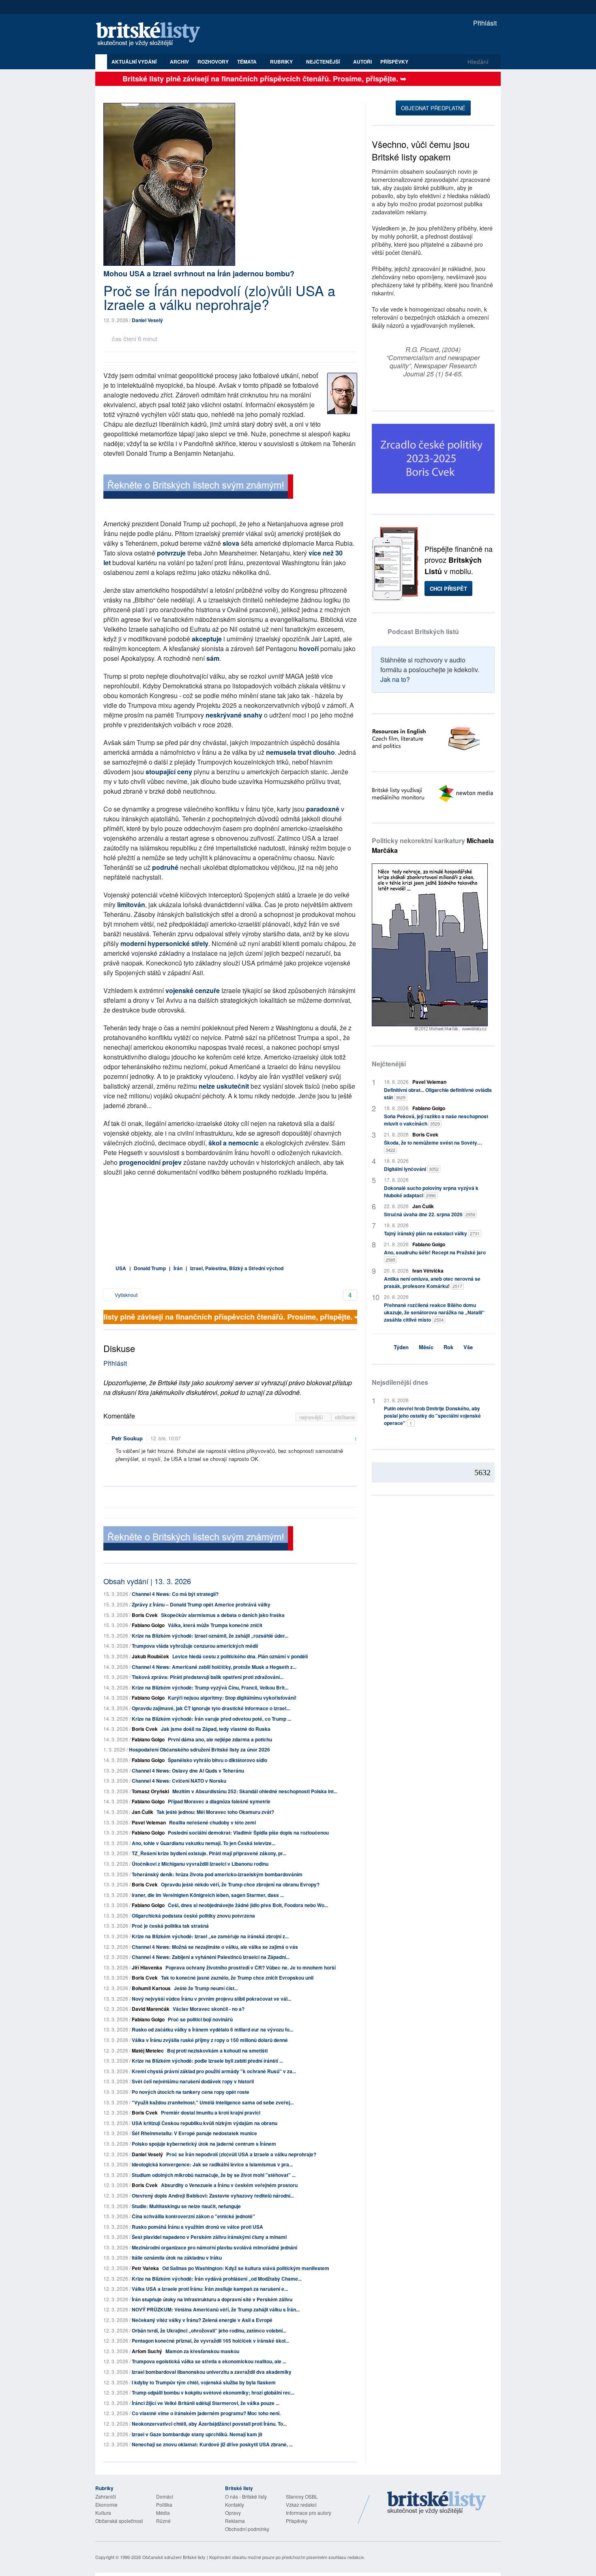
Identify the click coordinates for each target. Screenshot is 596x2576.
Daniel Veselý (147, 320)
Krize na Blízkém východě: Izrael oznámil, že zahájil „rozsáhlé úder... (210, 1636)
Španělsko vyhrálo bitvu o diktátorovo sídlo (218, 1760)
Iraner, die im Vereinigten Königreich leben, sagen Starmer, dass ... (208, 1895)
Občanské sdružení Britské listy (174, 2557)
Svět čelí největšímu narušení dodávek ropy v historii (193, 2081)
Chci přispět (448, 588)
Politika (164, 2504)
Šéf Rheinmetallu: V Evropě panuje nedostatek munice (194, 2133)
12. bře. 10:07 (166, 1438)
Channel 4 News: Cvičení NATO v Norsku (179, 1781)
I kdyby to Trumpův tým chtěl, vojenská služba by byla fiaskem (204, 2382)
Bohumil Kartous (151, 1988)
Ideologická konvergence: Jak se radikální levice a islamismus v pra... (212, 2164)
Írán (178, 1268)
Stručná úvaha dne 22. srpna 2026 (430, 1214)
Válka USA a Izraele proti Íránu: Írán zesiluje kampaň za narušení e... (210, 2289)
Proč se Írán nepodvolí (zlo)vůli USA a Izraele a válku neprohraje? (241, 2154)
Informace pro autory (309, 2513)
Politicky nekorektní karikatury (433, 845)
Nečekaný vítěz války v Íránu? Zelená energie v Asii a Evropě (202, 2320)
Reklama (235, 2521)
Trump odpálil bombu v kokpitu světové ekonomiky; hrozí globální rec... (213, 2392)
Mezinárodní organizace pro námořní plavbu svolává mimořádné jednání (214, 2247)
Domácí (165, 2496)
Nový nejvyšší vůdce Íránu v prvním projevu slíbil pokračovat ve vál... (211, 1999)
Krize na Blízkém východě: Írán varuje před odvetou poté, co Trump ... (211, 1719)
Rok (448, 1347)
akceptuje (207, 639)
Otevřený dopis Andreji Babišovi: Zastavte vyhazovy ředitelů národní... (213, 2196)
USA (121, 1268)
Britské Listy (437, 2503)
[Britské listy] (198, 488)
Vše (468, 1347)
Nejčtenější (389, 1064)
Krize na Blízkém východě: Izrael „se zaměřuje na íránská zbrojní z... (210, 1936)
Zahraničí (106, 2496)
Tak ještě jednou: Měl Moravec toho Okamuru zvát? (215, 1812)
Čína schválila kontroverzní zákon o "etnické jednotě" (193, 2216)
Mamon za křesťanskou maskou (202, 2351)
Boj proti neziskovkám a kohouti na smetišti (217, 2051)
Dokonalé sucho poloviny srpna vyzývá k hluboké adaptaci (431, 1192)
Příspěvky (394, 62)
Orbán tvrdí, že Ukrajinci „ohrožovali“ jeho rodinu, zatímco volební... (209, 2330)
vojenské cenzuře (193, 990)
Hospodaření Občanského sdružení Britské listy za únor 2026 (199, 1749)
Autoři (362, 62)
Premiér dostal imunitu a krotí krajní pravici (211, 2112)
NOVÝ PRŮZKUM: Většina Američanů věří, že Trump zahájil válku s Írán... (216, 2309)
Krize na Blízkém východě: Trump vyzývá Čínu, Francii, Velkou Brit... (210, 1687)
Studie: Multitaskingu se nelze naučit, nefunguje (186, 2206)
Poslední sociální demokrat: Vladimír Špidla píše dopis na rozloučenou (248, 1833)
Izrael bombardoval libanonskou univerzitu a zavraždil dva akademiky (212, 2372)
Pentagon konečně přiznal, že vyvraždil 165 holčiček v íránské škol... (210, 2341)
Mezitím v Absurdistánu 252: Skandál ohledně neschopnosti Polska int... (255, 1791)
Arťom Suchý (147, 2351)
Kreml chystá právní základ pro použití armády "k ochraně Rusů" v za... (214, 2071)
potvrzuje (171, 553)
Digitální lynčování (411, 1169)
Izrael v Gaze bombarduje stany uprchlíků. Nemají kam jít (197, 2434)
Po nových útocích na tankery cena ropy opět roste (191, 2092)
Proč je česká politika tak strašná (170, 1926)
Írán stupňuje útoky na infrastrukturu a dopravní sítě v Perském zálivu (212, 2299)
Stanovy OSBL (302, 2496)
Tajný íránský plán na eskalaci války (432, 1233)
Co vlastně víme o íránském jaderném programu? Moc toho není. (206, 2413)
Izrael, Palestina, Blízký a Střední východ (237, 1268)
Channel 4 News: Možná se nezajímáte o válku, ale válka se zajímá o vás (215, 1947)
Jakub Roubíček (150, 1656)
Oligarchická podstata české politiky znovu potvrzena (193, 1916)
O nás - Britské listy (246, 2496)
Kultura (103, 2513)
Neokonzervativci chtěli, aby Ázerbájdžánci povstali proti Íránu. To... (209, 2424)
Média (163, 2513)
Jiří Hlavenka (147, 1967)
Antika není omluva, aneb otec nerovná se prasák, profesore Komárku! (432, 1282)
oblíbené (345, 1417)
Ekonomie (106, 2504)
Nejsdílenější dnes (400, 1382)
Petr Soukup (127, 1438)
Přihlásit (484, 23)
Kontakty (235, 2504)
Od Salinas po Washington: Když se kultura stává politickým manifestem (246, 2268)
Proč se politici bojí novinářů (200, 2019)
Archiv (179, 62)
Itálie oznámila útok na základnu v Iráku (177, 2258)
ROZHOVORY (213, 62)
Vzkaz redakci (301, 2504)
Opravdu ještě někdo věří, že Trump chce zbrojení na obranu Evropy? (240, 1884)
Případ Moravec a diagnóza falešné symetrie (219, 1801)
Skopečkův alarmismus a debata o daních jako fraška (223, 1615)
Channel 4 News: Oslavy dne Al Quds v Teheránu (188, 1771)
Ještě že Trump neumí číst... (206, 1988)
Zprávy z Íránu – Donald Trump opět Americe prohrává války (201, 1604)
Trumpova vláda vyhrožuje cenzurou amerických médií (195, 1646)
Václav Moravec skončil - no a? (209, 2009)
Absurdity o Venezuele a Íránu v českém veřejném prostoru (229, 2185)
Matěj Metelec (148, 2051)
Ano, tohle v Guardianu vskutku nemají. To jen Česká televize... (204, 1843)
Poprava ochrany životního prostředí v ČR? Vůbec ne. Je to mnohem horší (251, 1967)
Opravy (233, 2513)
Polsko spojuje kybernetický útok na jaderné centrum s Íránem (204, 2144)
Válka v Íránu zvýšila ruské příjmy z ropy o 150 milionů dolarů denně (210, 2040)
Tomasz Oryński (150, 1791)
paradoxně (324, 809)
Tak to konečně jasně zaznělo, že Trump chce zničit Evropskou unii (237, 1978)
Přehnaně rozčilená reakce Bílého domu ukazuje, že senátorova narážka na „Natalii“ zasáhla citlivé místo (434, 1312)
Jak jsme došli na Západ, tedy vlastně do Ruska (216, 1729)
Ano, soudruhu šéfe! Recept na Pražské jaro (435, 1256)
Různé (163, 2521)
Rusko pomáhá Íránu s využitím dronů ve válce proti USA (197, 2227)
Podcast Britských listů (423, 631)
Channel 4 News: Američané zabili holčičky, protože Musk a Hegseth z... (214, 1667)
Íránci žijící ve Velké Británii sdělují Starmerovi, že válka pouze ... (206, 2403)
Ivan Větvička (428, 1271)
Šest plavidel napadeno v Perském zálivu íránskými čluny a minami (209, 2237)
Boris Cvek (145, 1615)
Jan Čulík (143, 1812)
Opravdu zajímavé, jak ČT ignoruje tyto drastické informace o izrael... (211, 1708)
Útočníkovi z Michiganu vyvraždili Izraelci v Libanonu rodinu (200, 1864)
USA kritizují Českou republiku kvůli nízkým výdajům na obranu (205, 2123)
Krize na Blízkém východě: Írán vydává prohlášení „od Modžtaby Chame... (217, 2279)
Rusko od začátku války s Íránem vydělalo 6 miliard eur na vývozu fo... (212, 2029)
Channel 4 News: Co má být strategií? (175, 1594)
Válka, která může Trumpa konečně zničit (215, 1625)
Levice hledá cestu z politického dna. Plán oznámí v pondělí (240, 1656)
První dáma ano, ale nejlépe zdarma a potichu (220, 1739)
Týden (401, 1347)
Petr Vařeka (145, 2268)
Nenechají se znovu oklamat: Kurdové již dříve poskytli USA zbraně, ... (212, 2444)
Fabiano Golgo (148, 1625)
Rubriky (282, 62)
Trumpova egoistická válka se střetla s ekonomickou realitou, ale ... (209, 2361)
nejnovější (312, 1417)
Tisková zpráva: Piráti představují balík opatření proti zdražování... (208, 1677)
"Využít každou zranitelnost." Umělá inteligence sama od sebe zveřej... (213, 2102)
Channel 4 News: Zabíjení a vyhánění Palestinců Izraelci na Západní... (211, 1957)
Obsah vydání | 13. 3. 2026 (147, 1581)
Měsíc (426, 1347)
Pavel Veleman (149, 1822)
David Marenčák (151, 2009)
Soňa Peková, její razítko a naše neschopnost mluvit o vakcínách (436, 1120)
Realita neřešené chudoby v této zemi (212, 1822)
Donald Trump (150, 1268)
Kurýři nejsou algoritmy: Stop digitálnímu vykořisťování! (232, 1698)
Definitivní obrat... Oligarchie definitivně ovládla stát (438, 1094)
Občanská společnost (119, 2521)
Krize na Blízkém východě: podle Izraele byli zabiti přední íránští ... (207, 2061)
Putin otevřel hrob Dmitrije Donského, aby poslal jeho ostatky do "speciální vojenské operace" (432, 1416)
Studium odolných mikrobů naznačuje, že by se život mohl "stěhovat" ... (214, 2175)
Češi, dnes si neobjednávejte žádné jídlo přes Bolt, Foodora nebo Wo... (248, 1905)
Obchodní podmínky (247, 2529)
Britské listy (152, 35)
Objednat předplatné (433, 108)
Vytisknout (125, 1295)
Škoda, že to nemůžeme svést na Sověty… (433, 1146)
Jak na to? (395, 679)
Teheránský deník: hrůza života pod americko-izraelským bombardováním (217, 1874)
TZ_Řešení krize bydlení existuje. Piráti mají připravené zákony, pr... (209, 1853)
